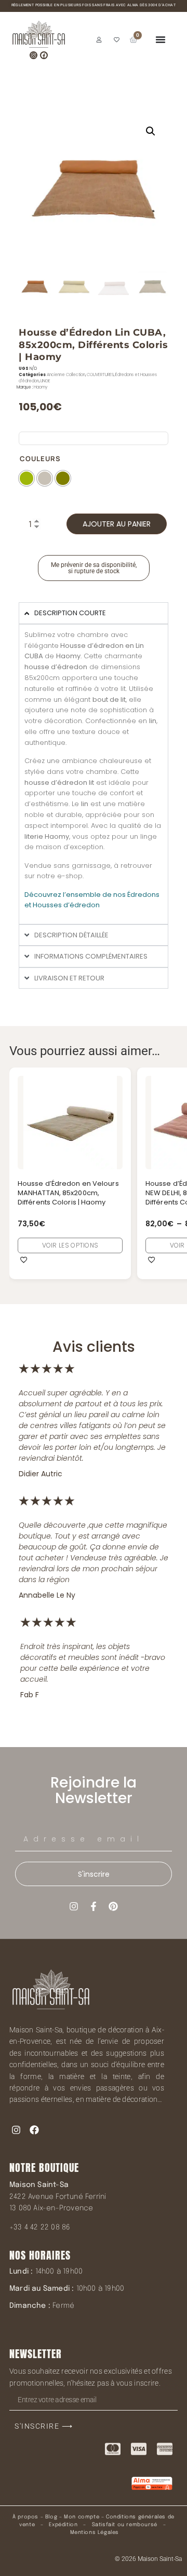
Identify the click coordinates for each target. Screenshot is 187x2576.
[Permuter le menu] (161, 39)
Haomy (41, 387)
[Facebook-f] (94, 1906)
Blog (51, 2517)
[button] (151, 131)
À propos (25, 2517)
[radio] (26, 478)
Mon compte (82, 2517)
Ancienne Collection (66, 375)
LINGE (45, 381)
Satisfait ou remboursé (125, 2525)
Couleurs (40, 459)
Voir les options (70, 1245)
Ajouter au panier (117, 524)
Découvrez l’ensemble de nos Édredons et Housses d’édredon (92, 900)
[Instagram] (34, 55)
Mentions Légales (95, 2532)
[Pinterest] (113, 1906)
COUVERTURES (100, 375)
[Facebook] (44, 55)
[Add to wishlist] (24, 1259)
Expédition (63, 2525)
